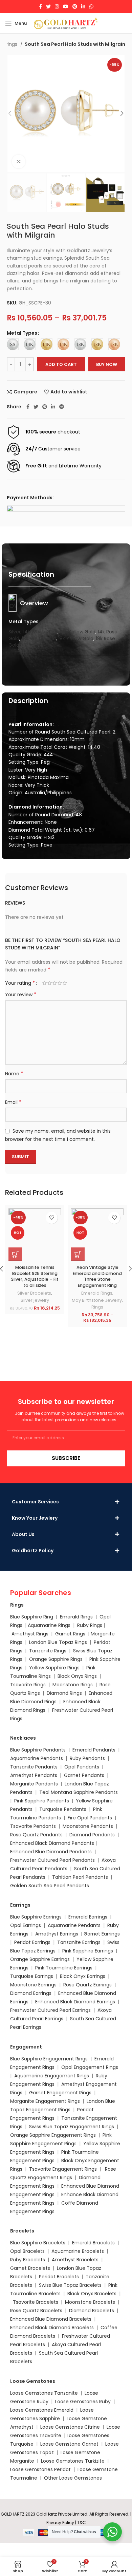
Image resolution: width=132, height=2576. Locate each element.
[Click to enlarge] (19, 162)
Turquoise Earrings (32, 1976)
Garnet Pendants (84, 1775)
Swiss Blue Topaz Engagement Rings (72, 2127)
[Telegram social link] (62, 407)
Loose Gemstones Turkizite (73, 2461)
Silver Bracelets (34, 1293)
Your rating (20, 983)
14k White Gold (40, 632)
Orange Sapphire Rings (56, 1659)
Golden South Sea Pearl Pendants (50, 1886)
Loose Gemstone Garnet (69, 2444)
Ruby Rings (90, 1625)
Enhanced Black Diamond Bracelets (52, 2328)
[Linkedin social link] (83, 6)
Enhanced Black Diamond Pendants (52, 1843)
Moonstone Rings (73, 1685)
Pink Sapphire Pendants (42, 1801)
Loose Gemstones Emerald (42, 2410)
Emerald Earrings (88, 1917)
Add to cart (61, 364)
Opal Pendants (82, 1767)
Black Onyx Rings (77, 1676)
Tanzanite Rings (48, 1651)
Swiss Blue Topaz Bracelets (70, 2285)
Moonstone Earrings (33, 1985)
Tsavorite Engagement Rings (63, 2169)
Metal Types (22, 333)
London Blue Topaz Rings (57, 1642)
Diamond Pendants (92, 1835)
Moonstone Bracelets (90, 2302)
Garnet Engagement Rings (60, 2093)
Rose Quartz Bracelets (36, 2311)
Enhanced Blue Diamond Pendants (51, 1852)
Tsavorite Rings (28, 1685)
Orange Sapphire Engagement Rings (53, 2135)
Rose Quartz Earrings (87, 1985)
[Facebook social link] (40, 6)
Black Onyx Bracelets (92, 2294)
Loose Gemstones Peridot (40, 2469)
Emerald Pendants (94, 1750)
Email (13, 1102)
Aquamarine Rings (49, 1625)
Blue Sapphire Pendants (38, 1750)
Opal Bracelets (27, 2251)
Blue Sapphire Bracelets (38, 2243)
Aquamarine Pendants (37, 1758)
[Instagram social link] (57, 6)
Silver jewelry (35, 1300)
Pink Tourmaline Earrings (64, 1968)
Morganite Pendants (34, 1784)
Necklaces (23, 1738)
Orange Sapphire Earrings (40, 1959)
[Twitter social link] (48, 6)
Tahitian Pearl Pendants (80, 1877)
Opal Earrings (26, 1925)
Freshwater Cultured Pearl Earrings (50, 2010)
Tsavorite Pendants (33, 1826)
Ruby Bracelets (28, 2260)
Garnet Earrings (102, 1934)
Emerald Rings (97, 1293)
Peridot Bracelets (59, 2277)
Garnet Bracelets (30, 2268)
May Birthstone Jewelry (97, 1300)
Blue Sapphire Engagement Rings (49, 2059)
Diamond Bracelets (92, 2311)
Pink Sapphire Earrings (88, 1951)
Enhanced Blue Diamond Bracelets (51, 2319)
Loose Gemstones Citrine (70, 2427)
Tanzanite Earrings (79, 1942)
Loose (73, 2435)
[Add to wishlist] (52, 1218)
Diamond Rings (64, 1693)
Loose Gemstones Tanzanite (44, 2393)
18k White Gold (39, 638)
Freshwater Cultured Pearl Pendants (52, 1860)
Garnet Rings (70, 1634)
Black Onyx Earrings (83, 1976)
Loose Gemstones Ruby (83, 2402)
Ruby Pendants (87, 1758)
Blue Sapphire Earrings (36, 1917)
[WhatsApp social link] (91, 6)
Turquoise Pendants (63, 1809)
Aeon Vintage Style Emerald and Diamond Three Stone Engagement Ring (97, 1276)
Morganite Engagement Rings (45, 2101)
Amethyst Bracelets (75, 2260)
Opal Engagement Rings (90, 2067)
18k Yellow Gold (76, 638)
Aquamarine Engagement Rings (52, 2076)
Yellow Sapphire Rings (54, 1668)
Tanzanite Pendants (34, 1767)
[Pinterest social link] (75, 6)
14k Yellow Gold (78, 632)
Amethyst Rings (30, 1634)
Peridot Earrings (32, 1942)
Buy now (107, 364)
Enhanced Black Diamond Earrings (75, 2002)
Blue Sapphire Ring (32, 1617)
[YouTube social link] (66, 6)
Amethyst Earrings (57, 1934)
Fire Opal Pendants (91, 1818)
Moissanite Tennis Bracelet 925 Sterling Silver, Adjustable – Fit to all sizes (35, 1276)
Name (14, 1074)
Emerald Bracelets (94, 2243)
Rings (97, 1307)
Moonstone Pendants (89, 1826)
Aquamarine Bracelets (78, 2251)
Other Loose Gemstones (73, 2478)
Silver (15, 632)
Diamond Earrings (31, 1993)
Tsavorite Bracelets (36, 2302)
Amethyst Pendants (34, 1775)
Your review (21, 995)
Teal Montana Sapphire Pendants (79, 1792)
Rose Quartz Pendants (36, 1835)
